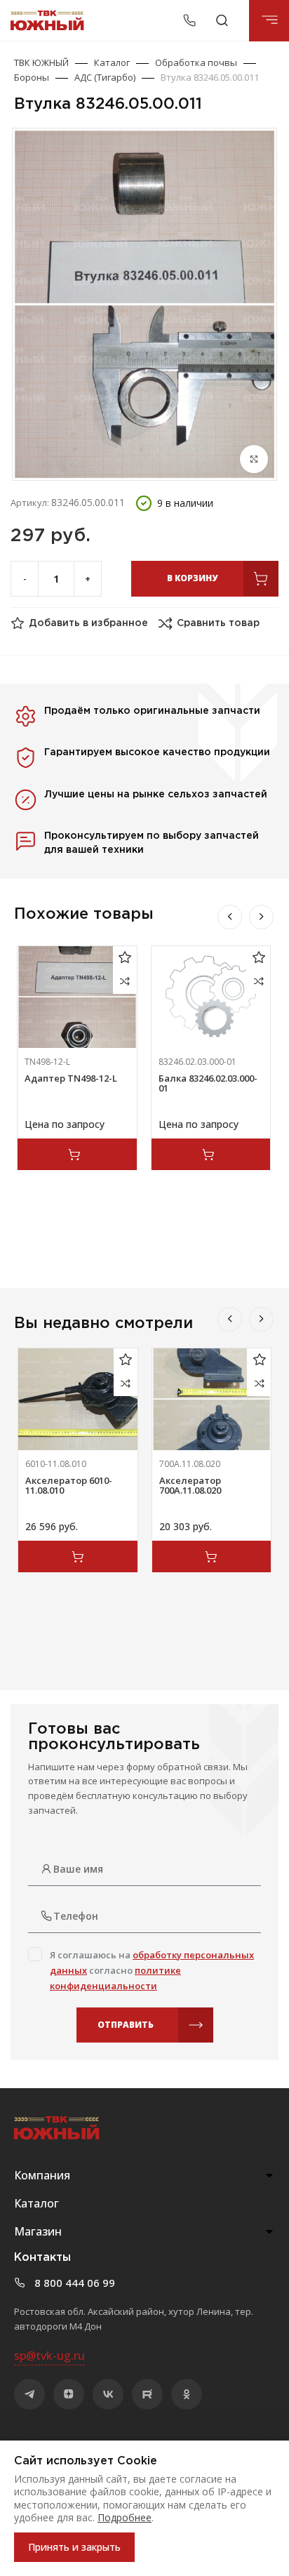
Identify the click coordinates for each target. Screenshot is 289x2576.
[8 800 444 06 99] (191, 20)
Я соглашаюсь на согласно (152, 1970)
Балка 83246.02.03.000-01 (208, 1083)
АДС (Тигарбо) (105, 77)
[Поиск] (222, 20)
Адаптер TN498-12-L (71, 1078)
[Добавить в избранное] (125, 958)
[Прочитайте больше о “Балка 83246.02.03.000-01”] (211, 1154)
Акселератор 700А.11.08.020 (190, 1485)
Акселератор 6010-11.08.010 (69, 1485)
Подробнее (125, 2517)
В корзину (192, 578)
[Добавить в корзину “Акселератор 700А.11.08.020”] (212, 1556)
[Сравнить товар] (125, 982)
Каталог (112, 62)
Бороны (32, 77)
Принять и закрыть (74, 2547)
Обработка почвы (196, 62)
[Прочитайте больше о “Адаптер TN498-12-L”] (77, 1154)
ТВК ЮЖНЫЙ (41, 62)
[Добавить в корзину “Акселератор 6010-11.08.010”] (78, 1556)
